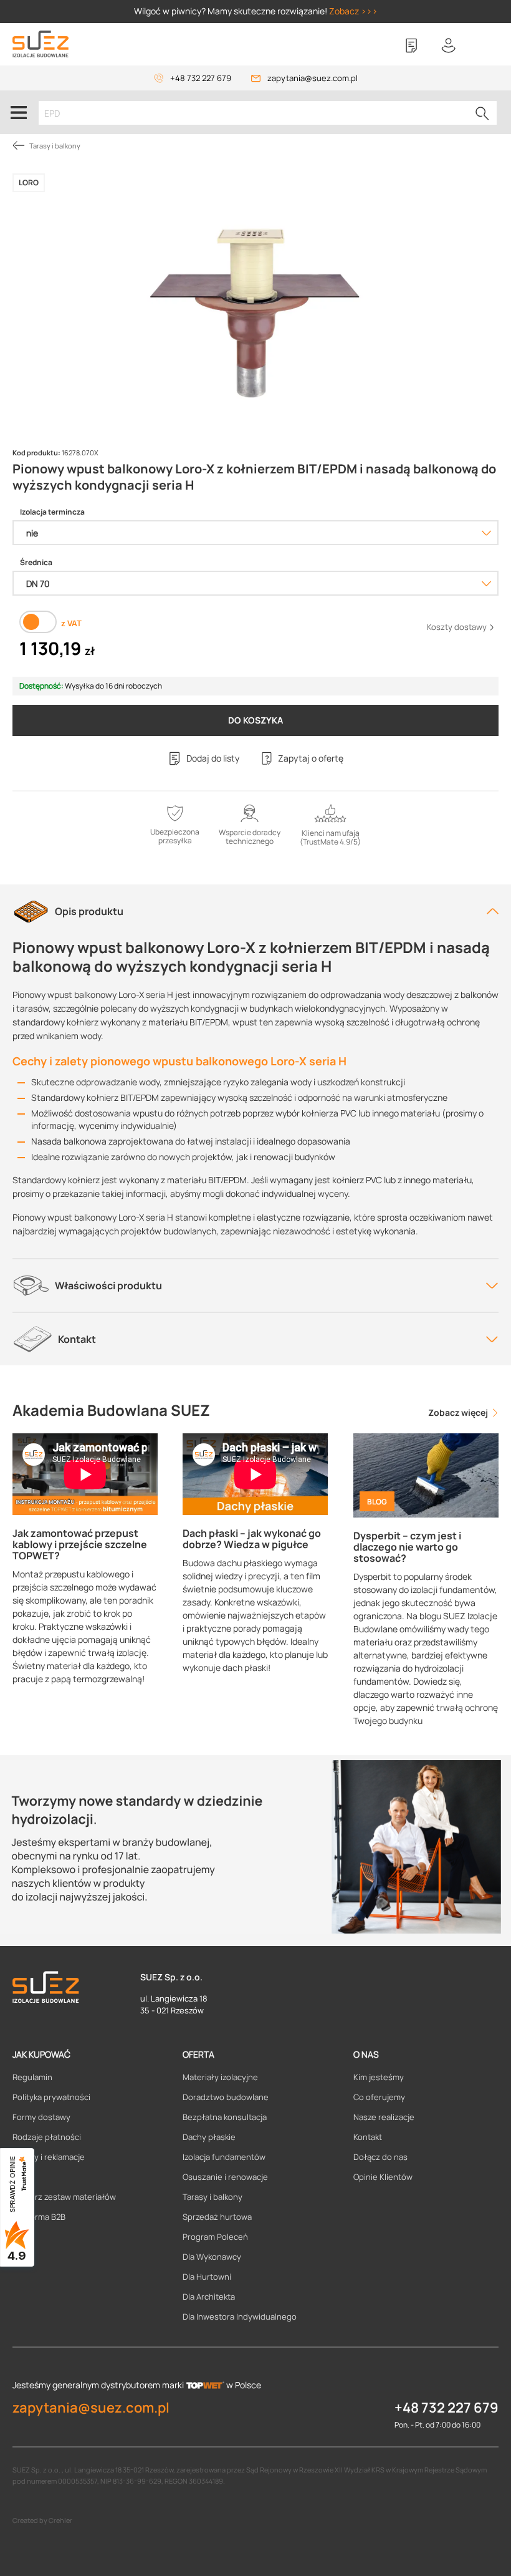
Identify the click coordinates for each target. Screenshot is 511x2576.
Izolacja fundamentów (224, 2157)
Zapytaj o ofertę (311, 758)
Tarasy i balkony (213, 2197)
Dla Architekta (209, 2297)
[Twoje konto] (449, 46)
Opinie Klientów (383, 2177)
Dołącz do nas (380, 2157)
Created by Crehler (42, 2520)
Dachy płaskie (209, 2137)
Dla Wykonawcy (212, 2257)
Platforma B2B (39, 2217)
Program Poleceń (215, 2237)
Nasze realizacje (384, 2117)
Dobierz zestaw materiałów (64, 2197)
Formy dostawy (41, 2117)
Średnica (36, 563)
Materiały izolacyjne (220, 2077)
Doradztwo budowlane (226, 2097)
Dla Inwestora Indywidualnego (240, 2317)
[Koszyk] (486, 46)
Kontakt (368, 2137)
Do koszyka (255, 720)
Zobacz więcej (459, 1412)
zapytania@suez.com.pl (313, 78)
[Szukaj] (482, 113)
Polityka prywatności (51, 2097)
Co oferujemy (379, 2097)
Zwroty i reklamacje (49, 2157)
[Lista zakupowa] (411, 46)
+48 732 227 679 (201, 78)
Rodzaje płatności (47, 2137)
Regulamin (32, 2077)
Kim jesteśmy (379, 2077)
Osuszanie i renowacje (225, 2177)
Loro (29, 182)
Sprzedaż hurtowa (217, 2217)
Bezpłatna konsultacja (225, 2117)
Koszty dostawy (458, 627)
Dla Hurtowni (207, 2277)
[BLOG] (426, 1474)
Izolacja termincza (52, 512)
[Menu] (19, 112)
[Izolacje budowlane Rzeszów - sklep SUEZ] (41, 44)
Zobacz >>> (353, 11)
